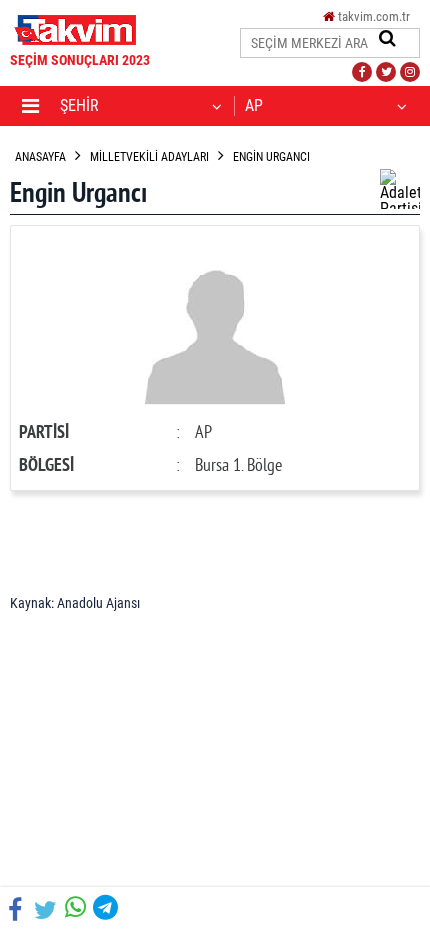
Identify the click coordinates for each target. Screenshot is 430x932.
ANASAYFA (40, 157)
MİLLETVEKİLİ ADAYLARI (149, 157)
